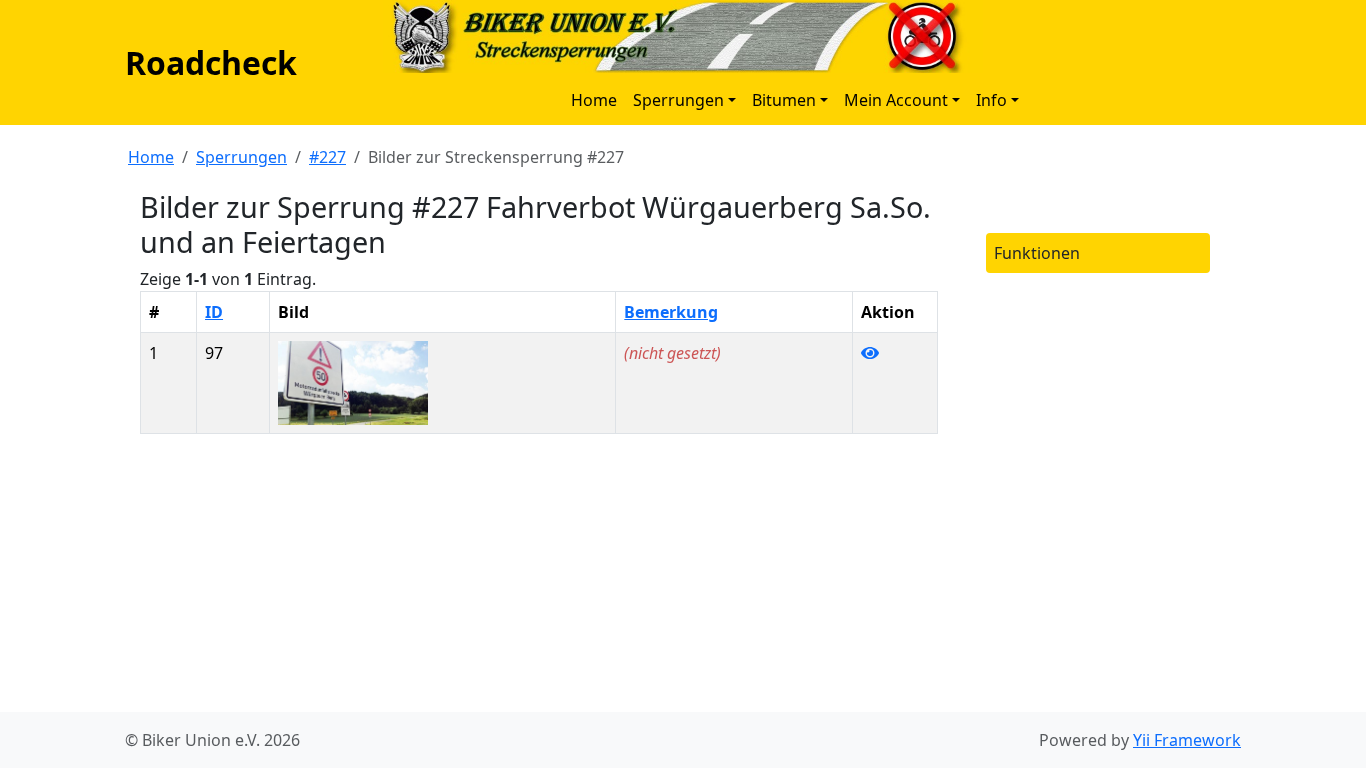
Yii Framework (1187, 740)
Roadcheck (211, 62)
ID (214, 312)
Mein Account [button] (896, 100)
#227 (327, 157)
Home (594, 100)
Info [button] (991, 100)
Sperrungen (241, 157)
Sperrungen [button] (678, 100)
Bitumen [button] (784, 100)
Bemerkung (671, 312)
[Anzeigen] (870, 353)
